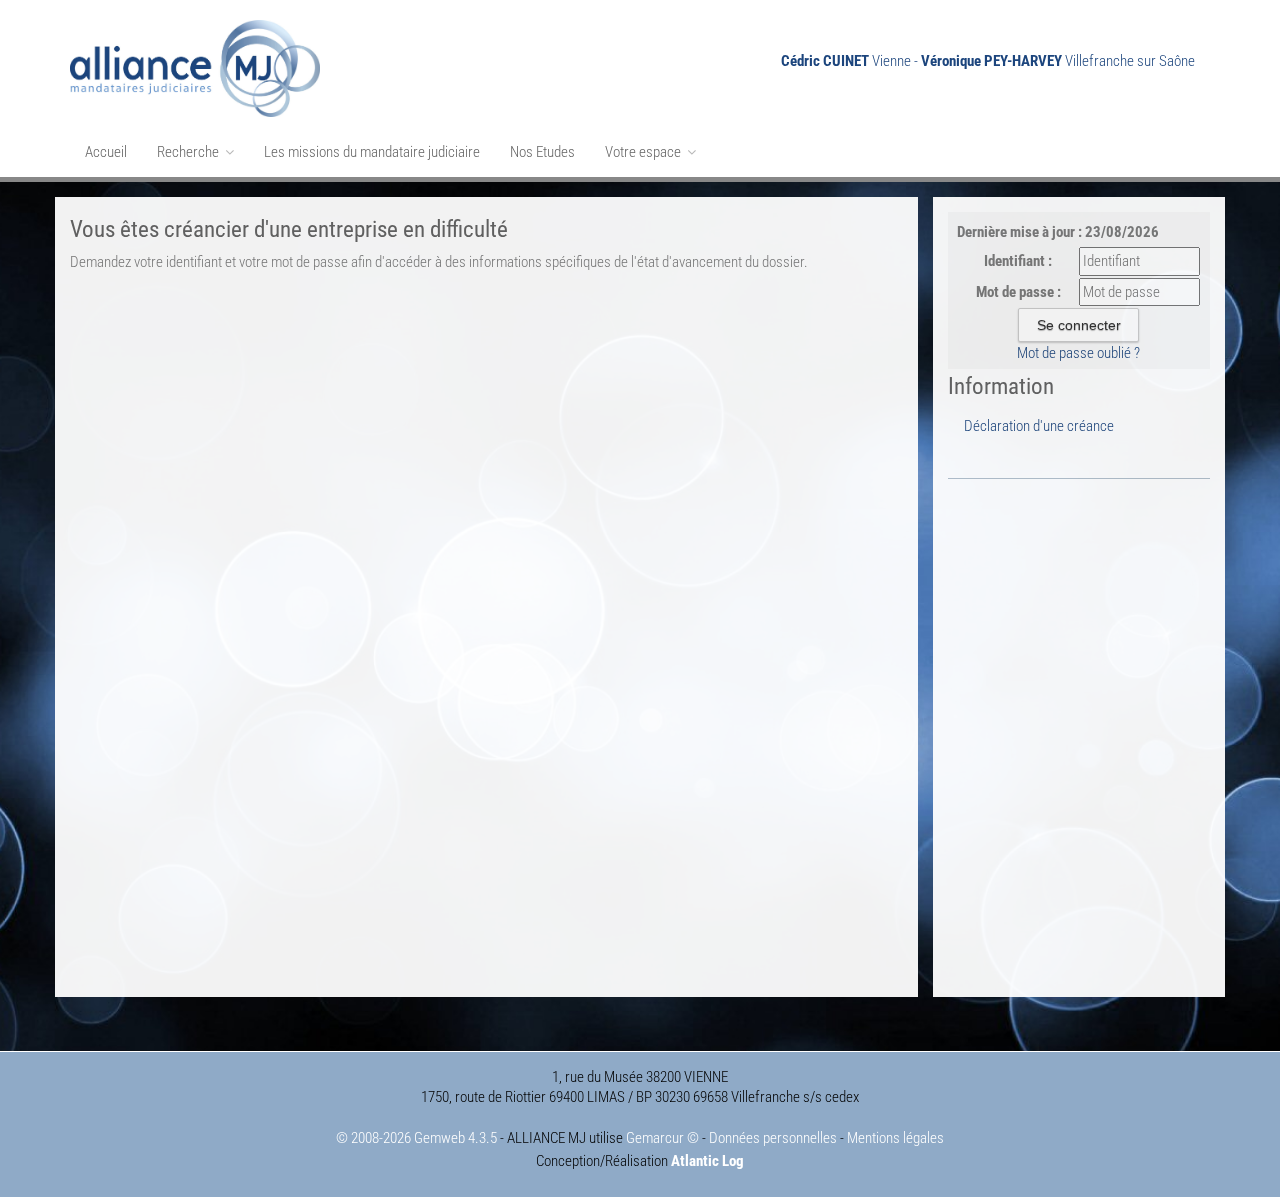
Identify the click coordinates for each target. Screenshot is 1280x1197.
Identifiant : (1018, 261)
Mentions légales (895, 1138)
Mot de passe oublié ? (1078, 353)
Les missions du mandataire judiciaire (372, 152)
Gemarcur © (662, 1138)
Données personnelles (773, 1138)
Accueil (106, 152)
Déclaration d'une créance (1039, 426)
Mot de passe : (1018, 292)
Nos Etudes (542, 152)
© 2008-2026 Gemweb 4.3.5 (416, 1138)
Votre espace (644, 152)
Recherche (189, 152)
